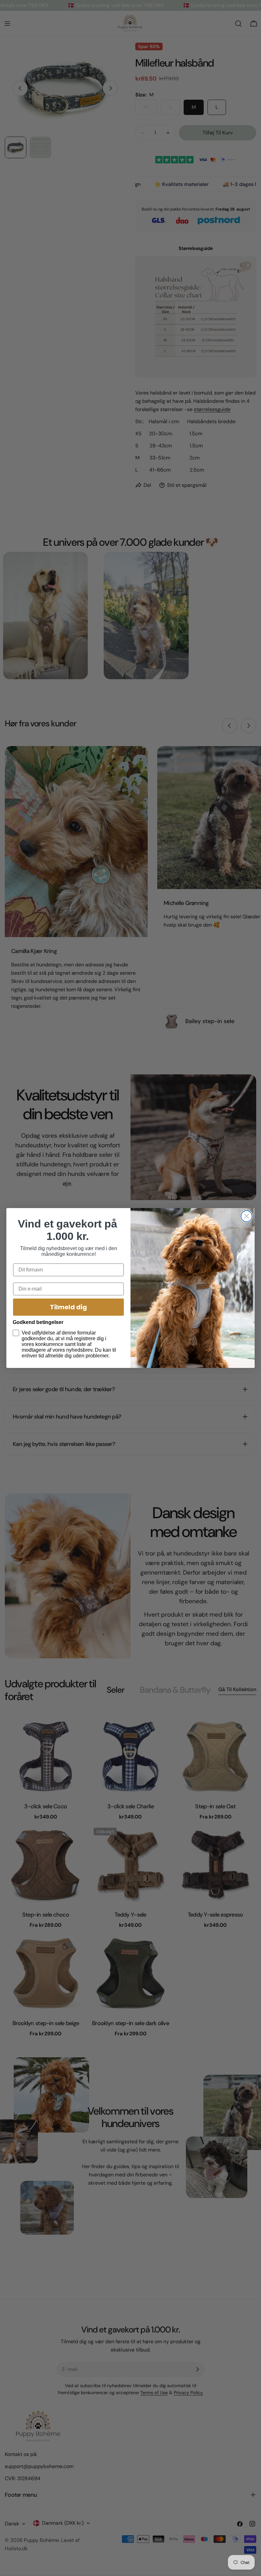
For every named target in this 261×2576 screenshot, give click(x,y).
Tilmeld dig (68, 1307)
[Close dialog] (247, 1216)
